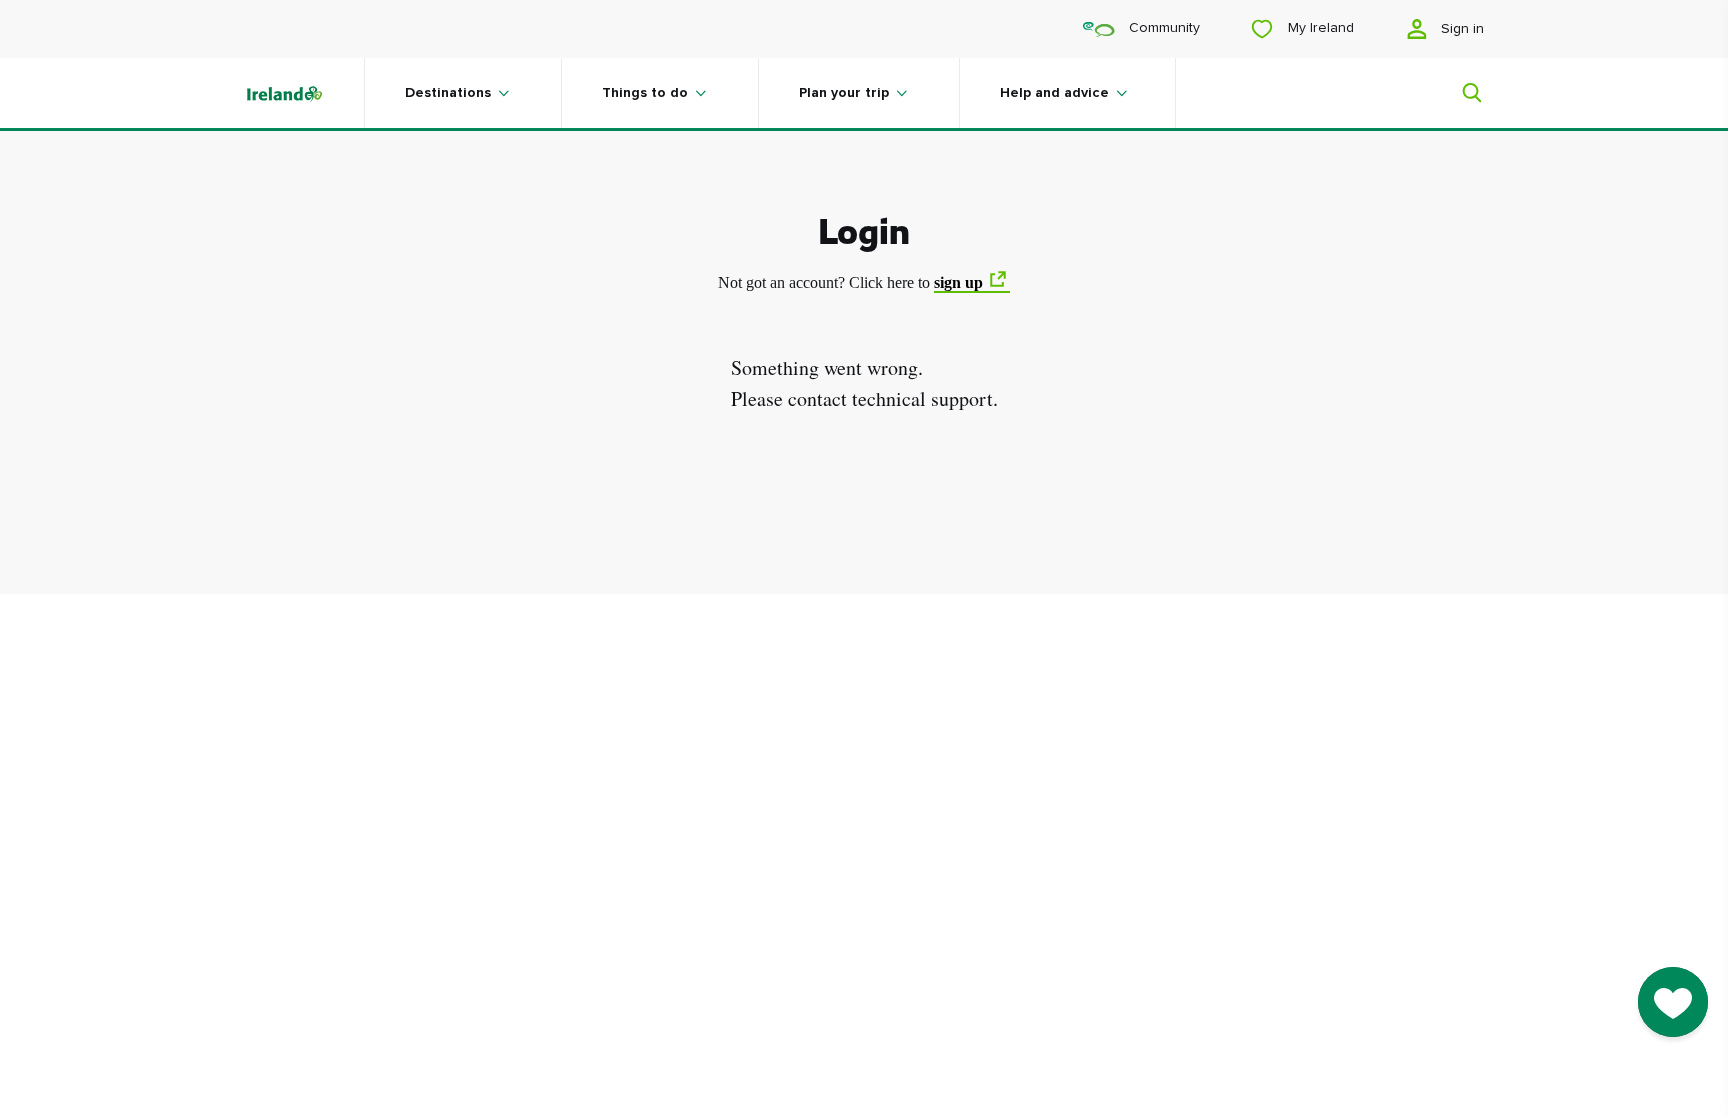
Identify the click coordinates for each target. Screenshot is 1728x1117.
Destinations (448, 93)
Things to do (645, 93)
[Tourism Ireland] (304, 93)
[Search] (1460, 93)
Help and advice (1054, 93)
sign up (958, 282)
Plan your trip (844, 93)
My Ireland (1319, 28)
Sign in (1460, 29)
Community (1162, 28)
